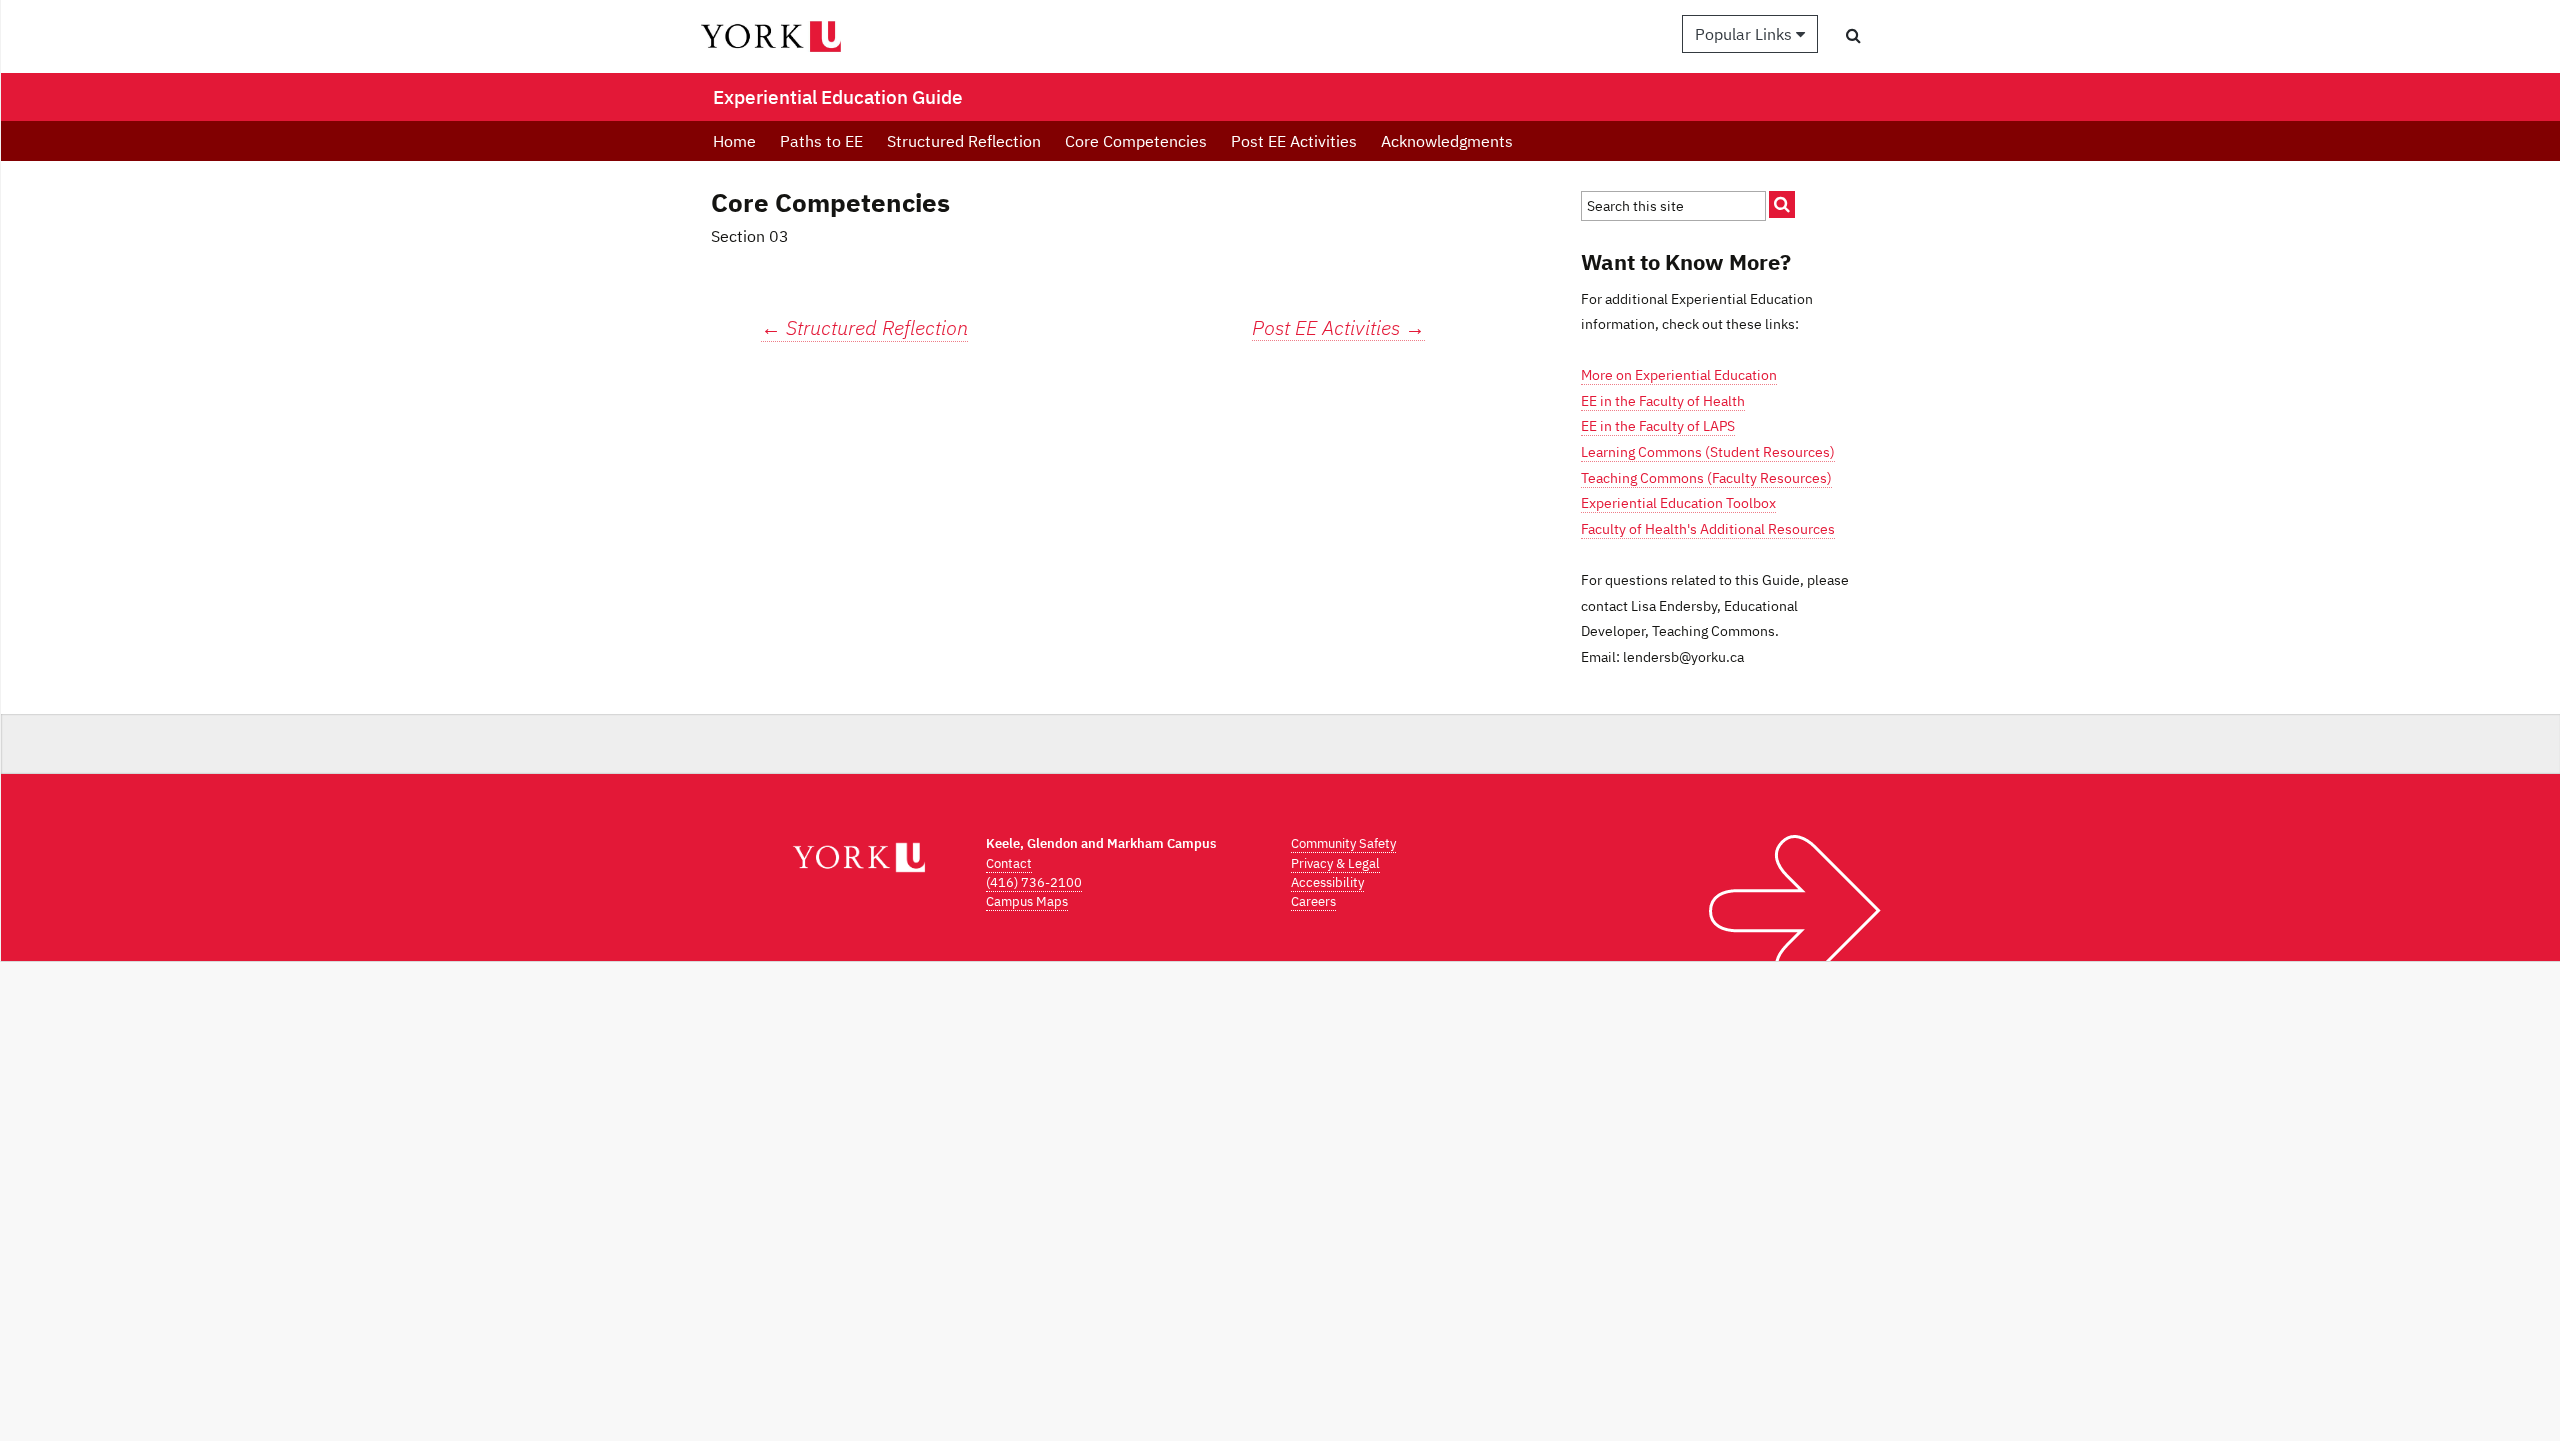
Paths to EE (821, 141)
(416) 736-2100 (1034, 882)
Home (734, 141)
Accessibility (1327, 882)
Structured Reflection (964, 141)
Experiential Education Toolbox (1678, 503)
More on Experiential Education (1679, 375)
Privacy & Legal (1335, 863)
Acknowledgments (1447, 141)
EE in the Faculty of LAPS (1658, 426)
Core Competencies (1136, 141)
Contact (1009, 863)
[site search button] (1782, 204)
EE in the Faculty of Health (1663, 401)
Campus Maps (1027, 901)
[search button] (1853, 35)
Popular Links (1745, 34)
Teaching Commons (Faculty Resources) (1706, 478)
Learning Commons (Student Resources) (1708, 452)
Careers (1313, 901)
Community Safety (1343, 843)
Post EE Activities (1294, 141)
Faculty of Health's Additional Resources (1708, 529)
